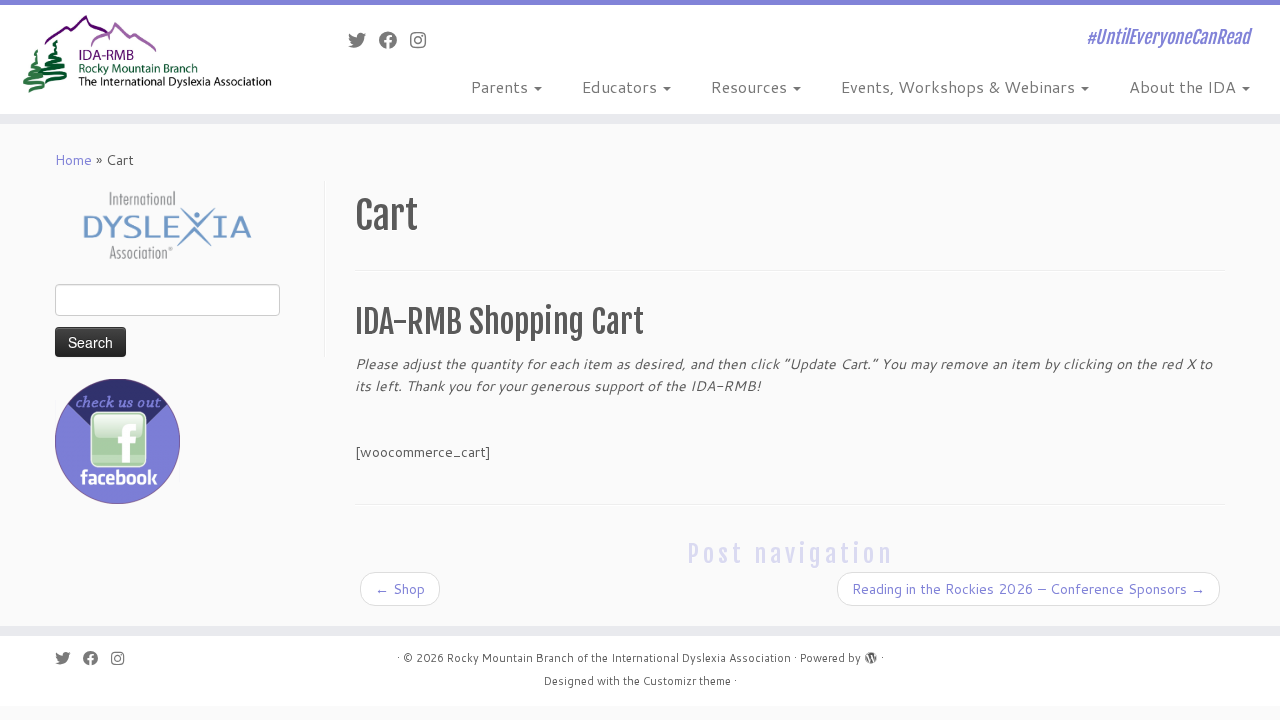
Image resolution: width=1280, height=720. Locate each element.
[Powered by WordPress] (871, 654)
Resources (751, 86)
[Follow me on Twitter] (363, 40)
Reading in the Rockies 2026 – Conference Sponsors (1028, 589)
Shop (400, 589)
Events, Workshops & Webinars (960, 86)
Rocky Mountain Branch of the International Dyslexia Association (619, 658)
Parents (501, 86)
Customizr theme (687, 681)
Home (73, 160)
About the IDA (1184, 86)
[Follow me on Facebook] (394, 40)
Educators (621, 86)
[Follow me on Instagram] (424, 40)
